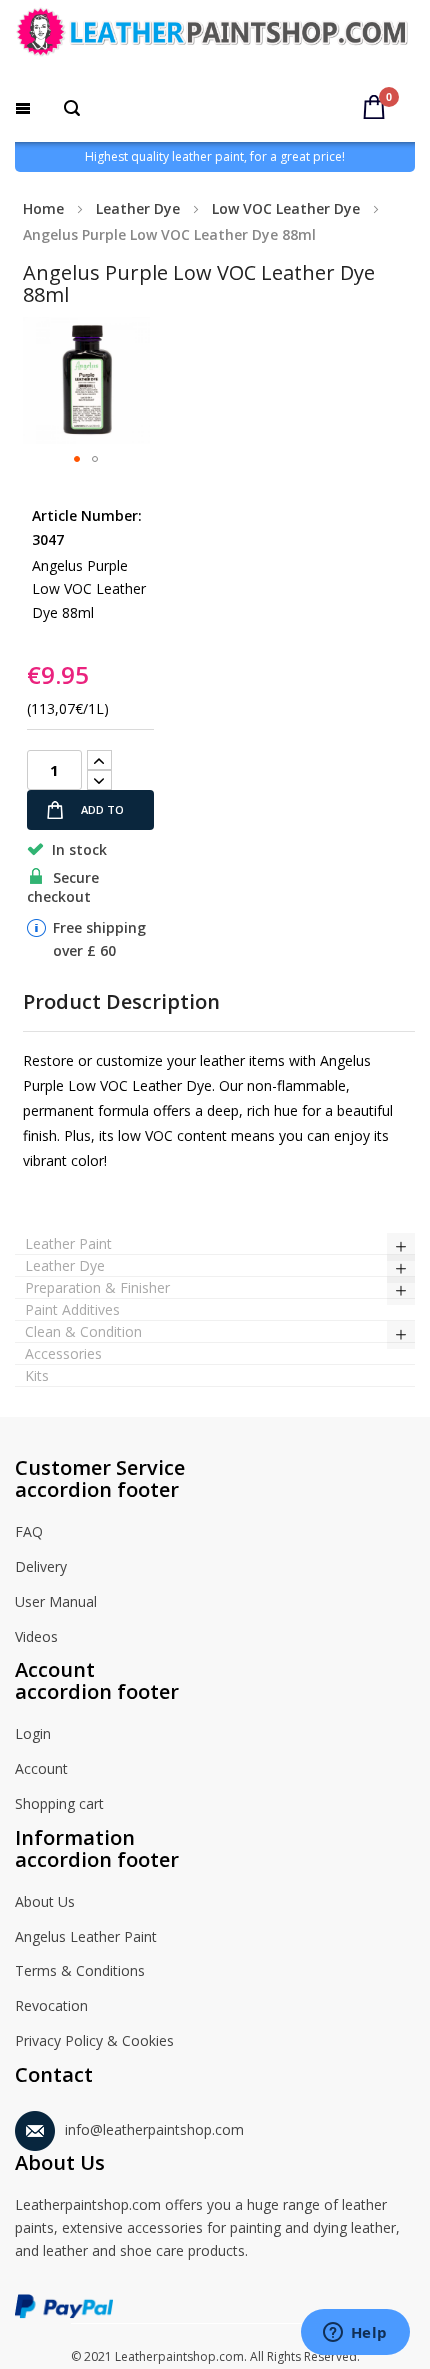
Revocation (51, 2005)
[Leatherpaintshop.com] (215, 36)
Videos (36, 1636)
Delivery (41, 1566)
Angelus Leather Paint (86, 1936)
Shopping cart (59, 1803)
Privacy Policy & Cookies (94, 2040)
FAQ (29, 1531)
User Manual (56, 1601)
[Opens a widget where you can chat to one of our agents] (355, 2334)
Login (33, 1733)
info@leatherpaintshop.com (154, 2129)
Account (41, 1768)
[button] (77, 459)
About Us (45, 1901)
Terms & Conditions (80, 1970)
